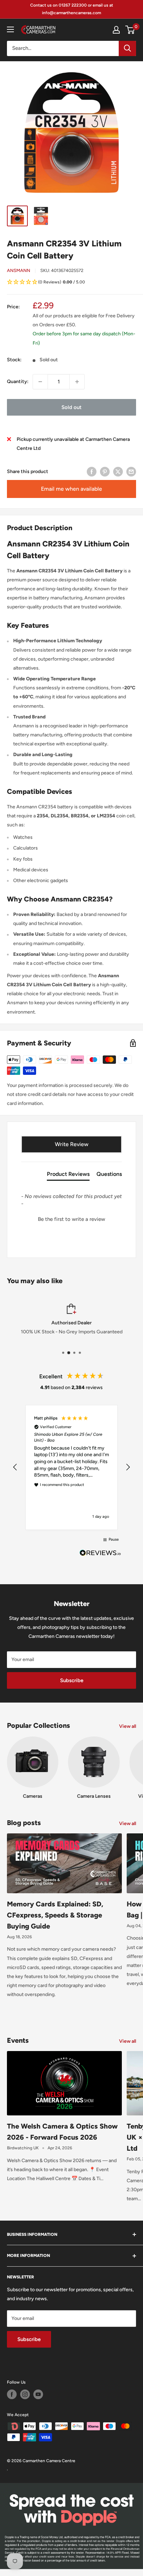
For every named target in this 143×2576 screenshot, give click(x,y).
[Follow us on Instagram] (25, 2394)
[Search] (127, 48)
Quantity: (18, 382)
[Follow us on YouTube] (38, 2394)
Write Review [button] (72, 1144)
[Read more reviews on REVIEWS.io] (100, 1555)
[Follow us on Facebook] (12, 2394)
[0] (130, 30)
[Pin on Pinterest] (105, 472)
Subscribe (72, 1680)
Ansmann (19, 270)
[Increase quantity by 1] (77, 382)
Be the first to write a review (71, 1219)
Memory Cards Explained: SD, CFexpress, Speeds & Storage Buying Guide (55, 1915)
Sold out (71, 407)
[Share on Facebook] (92, 472)
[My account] (116, 30)
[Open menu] (10, 29)
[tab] (68, 1176)
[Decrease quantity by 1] (40, 382)
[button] (71, 283)
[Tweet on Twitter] (118, 472)
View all (128, 1726)
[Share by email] (131, 472)
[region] (71, 1467)
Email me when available (71, 489)
